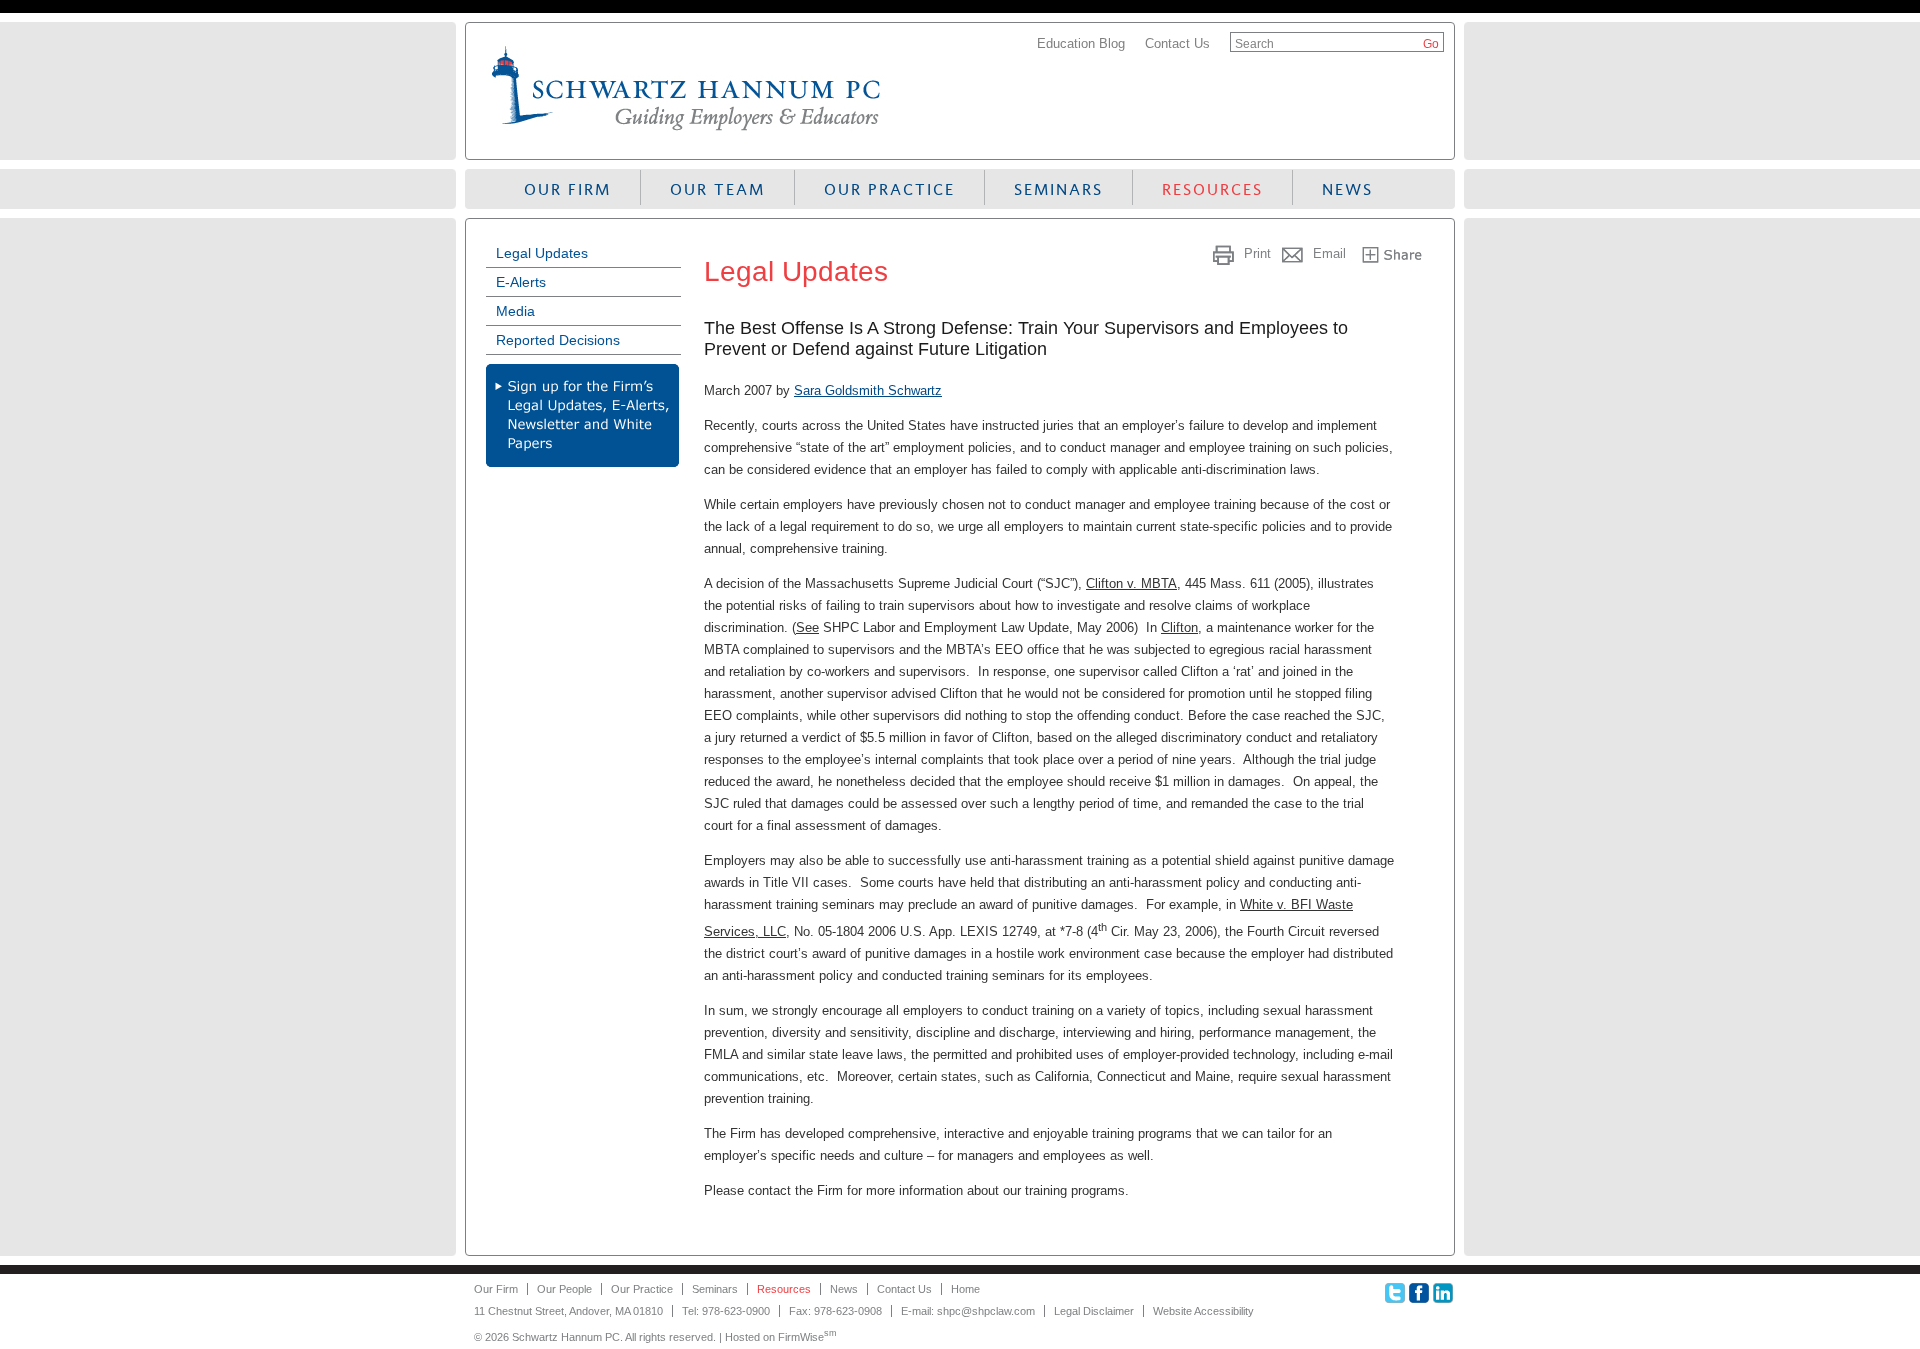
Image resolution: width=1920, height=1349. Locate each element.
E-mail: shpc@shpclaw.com (968, 1311)
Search (1254, 44)
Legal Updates (542, 253)
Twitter (1395, 1293)
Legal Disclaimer (1094, 1311)
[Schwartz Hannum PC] (687, 134)
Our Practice (889, 189)
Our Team (717, 189)
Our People (564, 1289)
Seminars (1058, 189)
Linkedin (1443, 1293)
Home (965, 1289)
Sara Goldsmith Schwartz (868, 390)
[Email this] (1294, 253)
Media (515, 311)
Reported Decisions (558, 340)
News (1347, 189)
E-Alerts (521, 282)
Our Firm (567, 189)
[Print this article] (1225, 253)
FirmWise (807, 1337)
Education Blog (1081, 43)
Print (1257, 253)
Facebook (1419, 1293)
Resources (1212, 189)
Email (1329, 253)
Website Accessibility (1203, 1311)
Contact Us (1177, 43)
